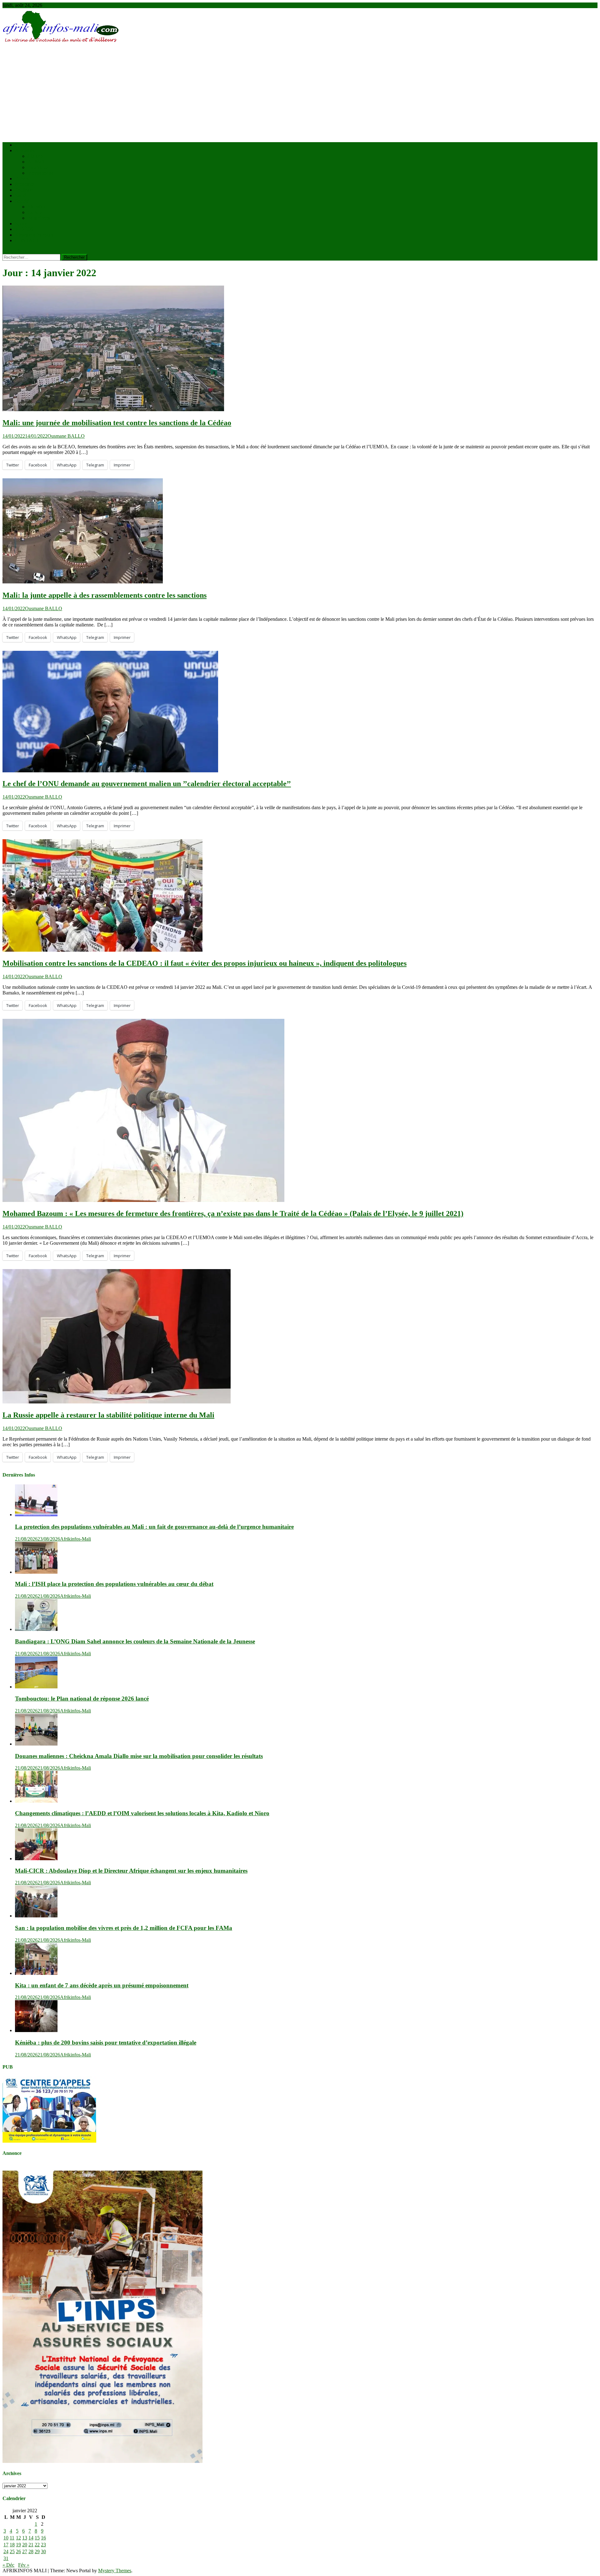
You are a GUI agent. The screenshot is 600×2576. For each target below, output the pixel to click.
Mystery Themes (115, 2571)
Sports (21, 224)
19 (18, 2545)
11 (12, 2538)
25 (12, 2551)
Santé (20, 195)
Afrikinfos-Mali (75, 1539)
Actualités (25, 150)
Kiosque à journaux (34, 235)
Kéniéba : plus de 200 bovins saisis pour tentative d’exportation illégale (106, 2043)
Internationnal (41, 173)
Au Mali (36, 162)
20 (25, 2545)
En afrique (38, 167)
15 (37, 2538)
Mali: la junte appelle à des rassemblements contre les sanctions (105, 595)
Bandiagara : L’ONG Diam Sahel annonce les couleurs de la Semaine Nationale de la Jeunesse (135, 1641)
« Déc (8, 2565)
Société (22, 201)
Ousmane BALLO (66, 436)
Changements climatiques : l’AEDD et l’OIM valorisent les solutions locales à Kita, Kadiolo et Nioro (142, 1813)
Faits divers (39, 218)
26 (18, 2551)
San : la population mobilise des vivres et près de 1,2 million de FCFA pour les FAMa (124, 1928)
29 (37, 2551)
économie (25, 184)
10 (6, 2538)
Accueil (23, 145)
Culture (35, 212)
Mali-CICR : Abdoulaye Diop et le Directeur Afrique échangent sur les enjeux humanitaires (131, 1871)
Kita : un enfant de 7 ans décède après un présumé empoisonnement (102, 1985)
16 (43, 2538)
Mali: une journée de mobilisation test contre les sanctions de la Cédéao (117, 423)
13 (25, 2538)
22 (37, 2545)
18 (12, 2545)
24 (6, 2551)
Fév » (24, 2565)
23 (43, 2545)
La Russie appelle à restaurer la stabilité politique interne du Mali (108, 1415)
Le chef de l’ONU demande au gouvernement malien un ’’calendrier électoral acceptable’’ (147, 784)
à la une (35, 156)
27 (25, 2551)
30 (43, 2551)
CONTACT (27, 240)
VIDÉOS (24, 229)
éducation (37, 207)
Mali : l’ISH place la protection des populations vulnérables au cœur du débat (114, 1584)
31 (6, 2558)
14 (31, 2538)
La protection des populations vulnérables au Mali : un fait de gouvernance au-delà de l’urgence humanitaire (154, 1527)
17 (6, 2545)
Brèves (22, 179)
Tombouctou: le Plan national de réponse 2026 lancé (82, 1699)
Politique (24, 190)
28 (31, 2551)
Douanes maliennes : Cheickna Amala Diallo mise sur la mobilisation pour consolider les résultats (139, 1756)
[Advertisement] (300, 93)
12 (18, 2538)
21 (31, 2545)
